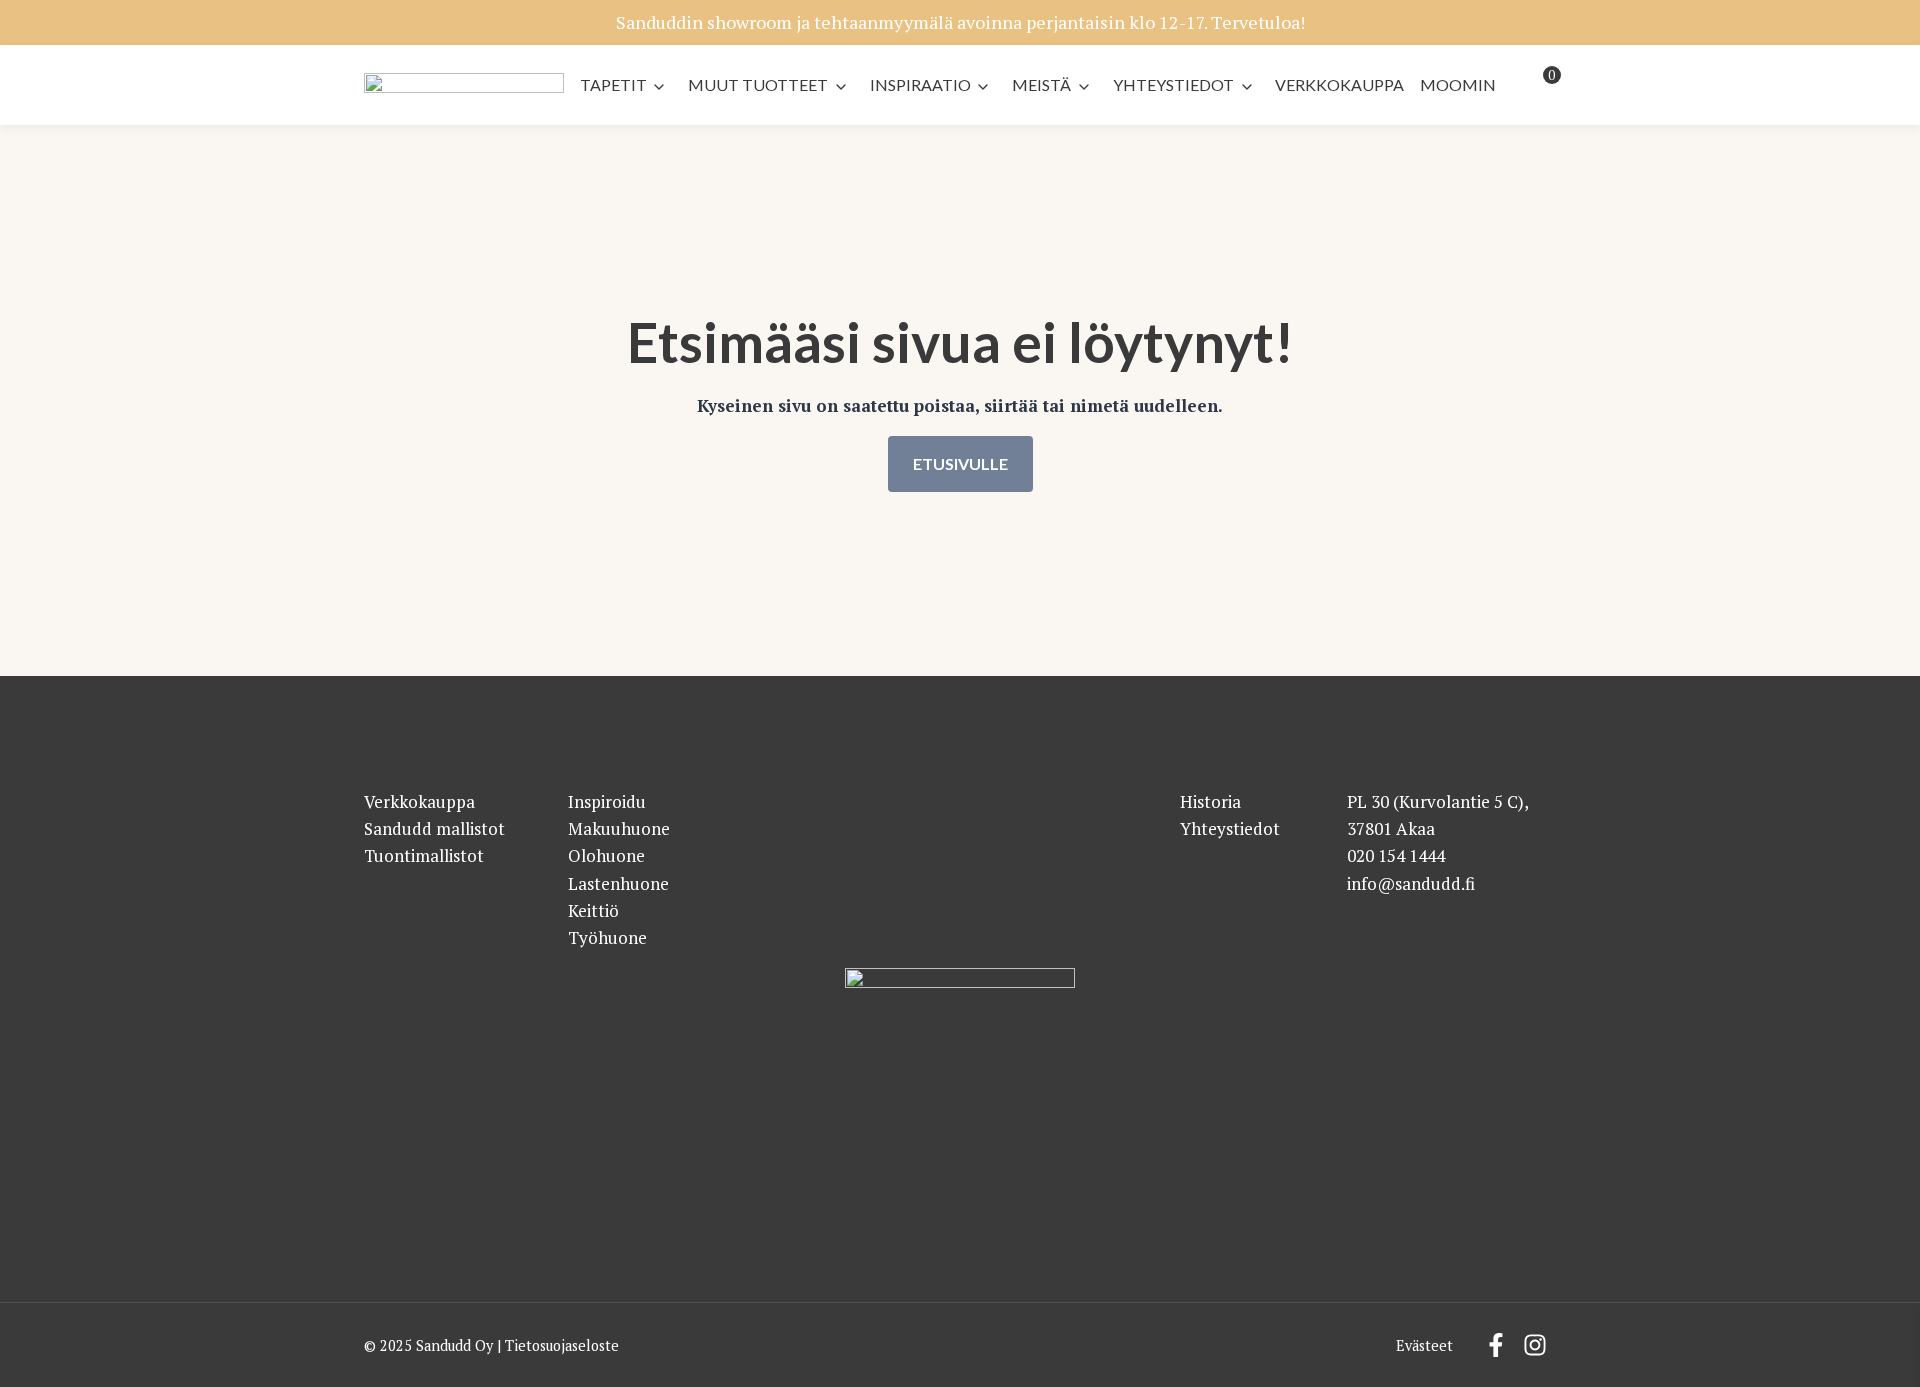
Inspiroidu (607, 801)
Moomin (1458, 84)
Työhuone (607, 937)
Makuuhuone (619, 828)
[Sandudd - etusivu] (464, 89)
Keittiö (593, 910)
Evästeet (1424, 1345)
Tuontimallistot (424, 855)
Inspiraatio (920, 84)
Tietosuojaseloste (562, 1345)
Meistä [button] (1041, 84)
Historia (1210, 801)
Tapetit (613, 84)
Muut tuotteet (758, 84)
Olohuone (606, 855)
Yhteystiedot (1173, 84)
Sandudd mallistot (434, 828)
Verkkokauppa (1339, 84)
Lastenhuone (618, 883)
